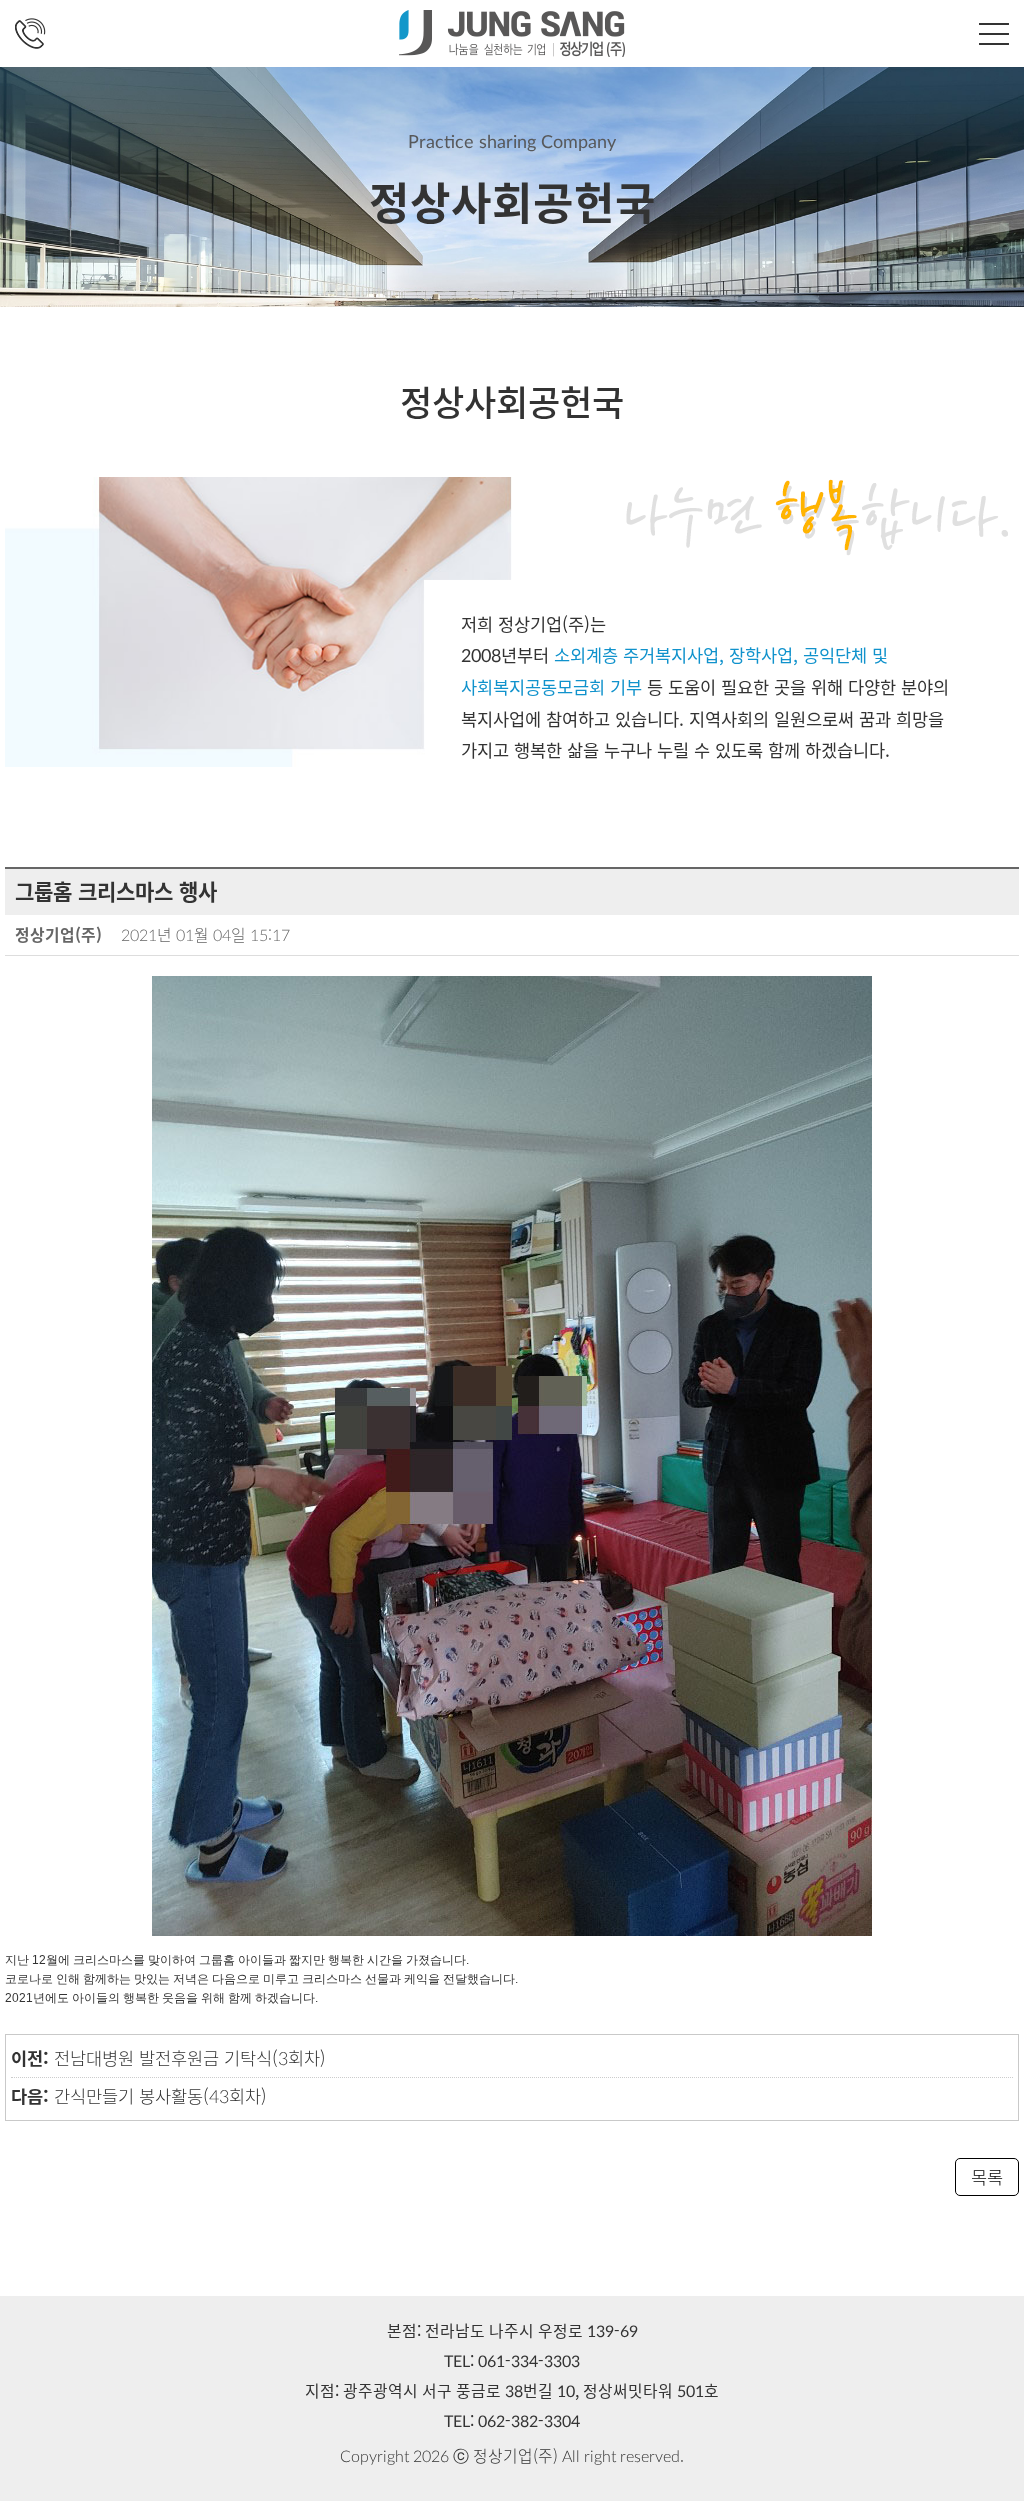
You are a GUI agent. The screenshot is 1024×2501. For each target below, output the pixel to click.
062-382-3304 (529, 2420)
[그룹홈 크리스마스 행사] (512, 1453)
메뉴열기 (994, 34)
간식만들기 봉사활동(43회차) (160, 2095)
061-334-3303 (529, 2360)
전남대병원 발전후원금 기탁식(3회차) (190, 2057)
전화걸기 (30, 34)
